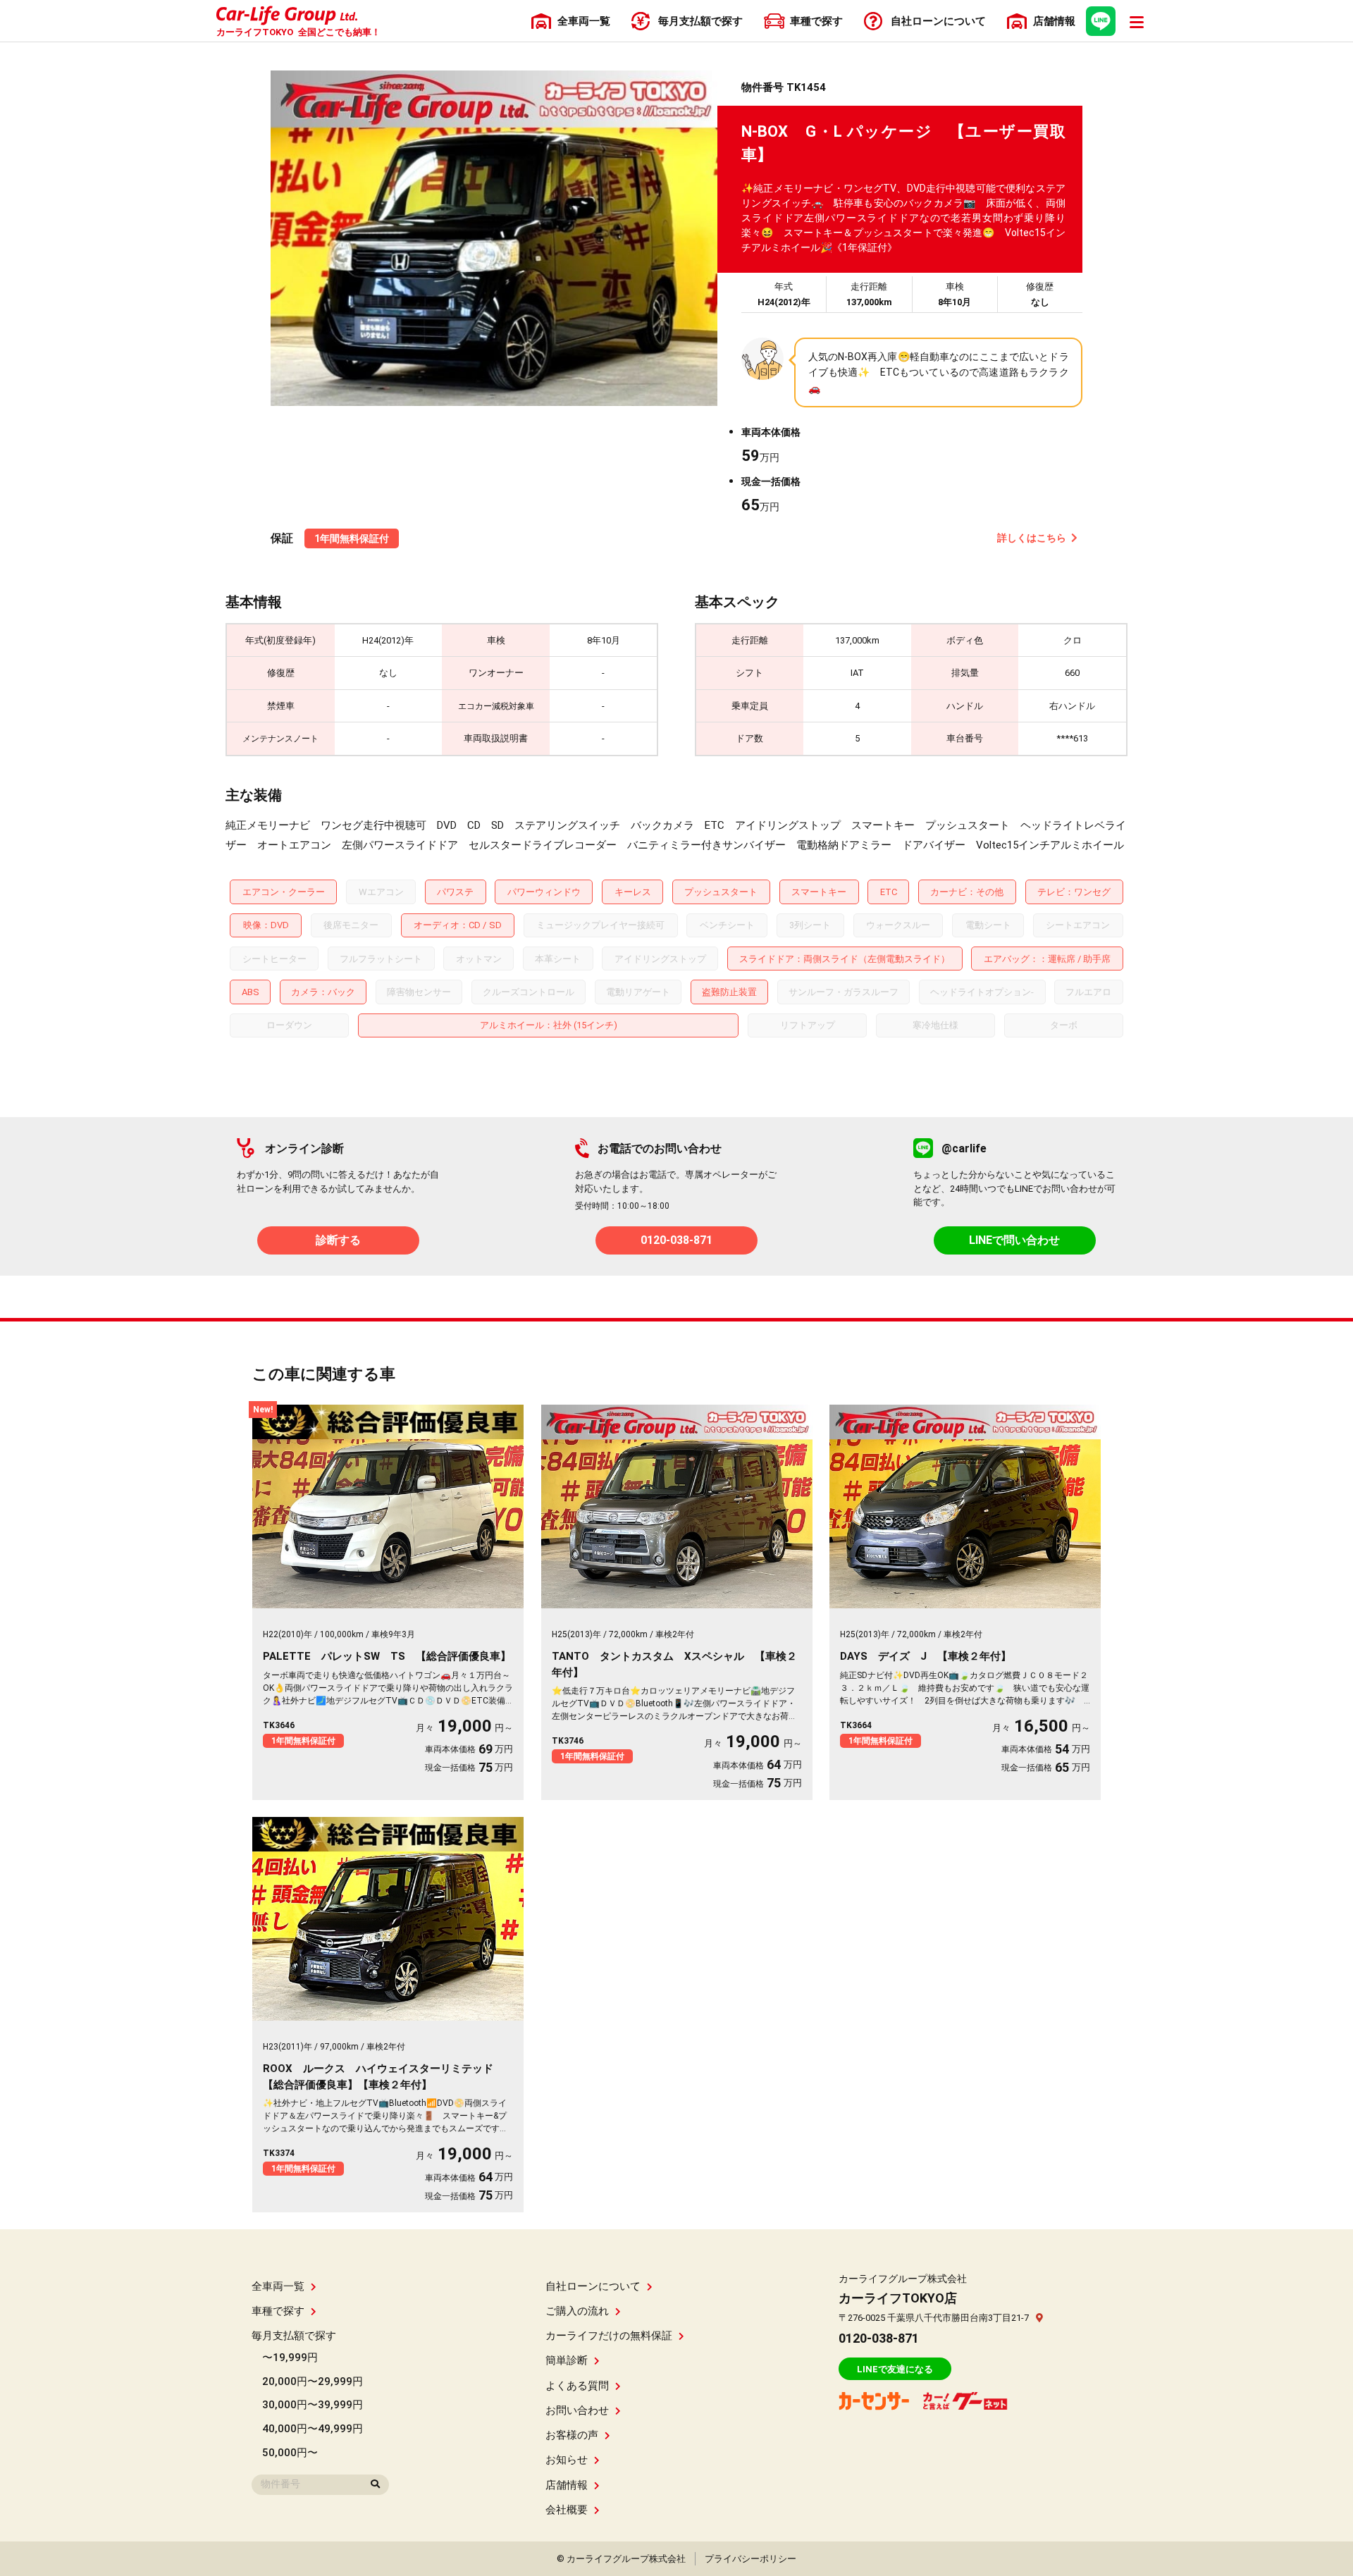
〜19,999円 (290, 2358)
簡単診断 (567, 2360)
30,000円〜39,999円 (313, 2405)
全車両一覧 (278, 2286)
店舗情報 (567, 2485)
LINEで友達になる (895, 2369)
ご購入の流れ (577, 2311)
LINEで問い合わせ (1014, 1240)
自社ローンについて (593, 2286)
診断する (338, 1240)
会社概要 (567, 2510)
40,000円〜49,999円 (313, 2429)
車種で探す (278, 2311)
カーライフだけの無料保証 (609, 2336)
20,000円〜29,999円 (313, 2381)
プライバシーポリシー (750, 2559)
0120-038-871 (676, 1240)
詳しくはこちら (1032, 538)
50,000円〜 (290, 2453)
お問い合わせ (577, 2410)
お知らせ (567, 2460)
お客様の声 (572, 2435)
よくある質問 (577, 2386)
